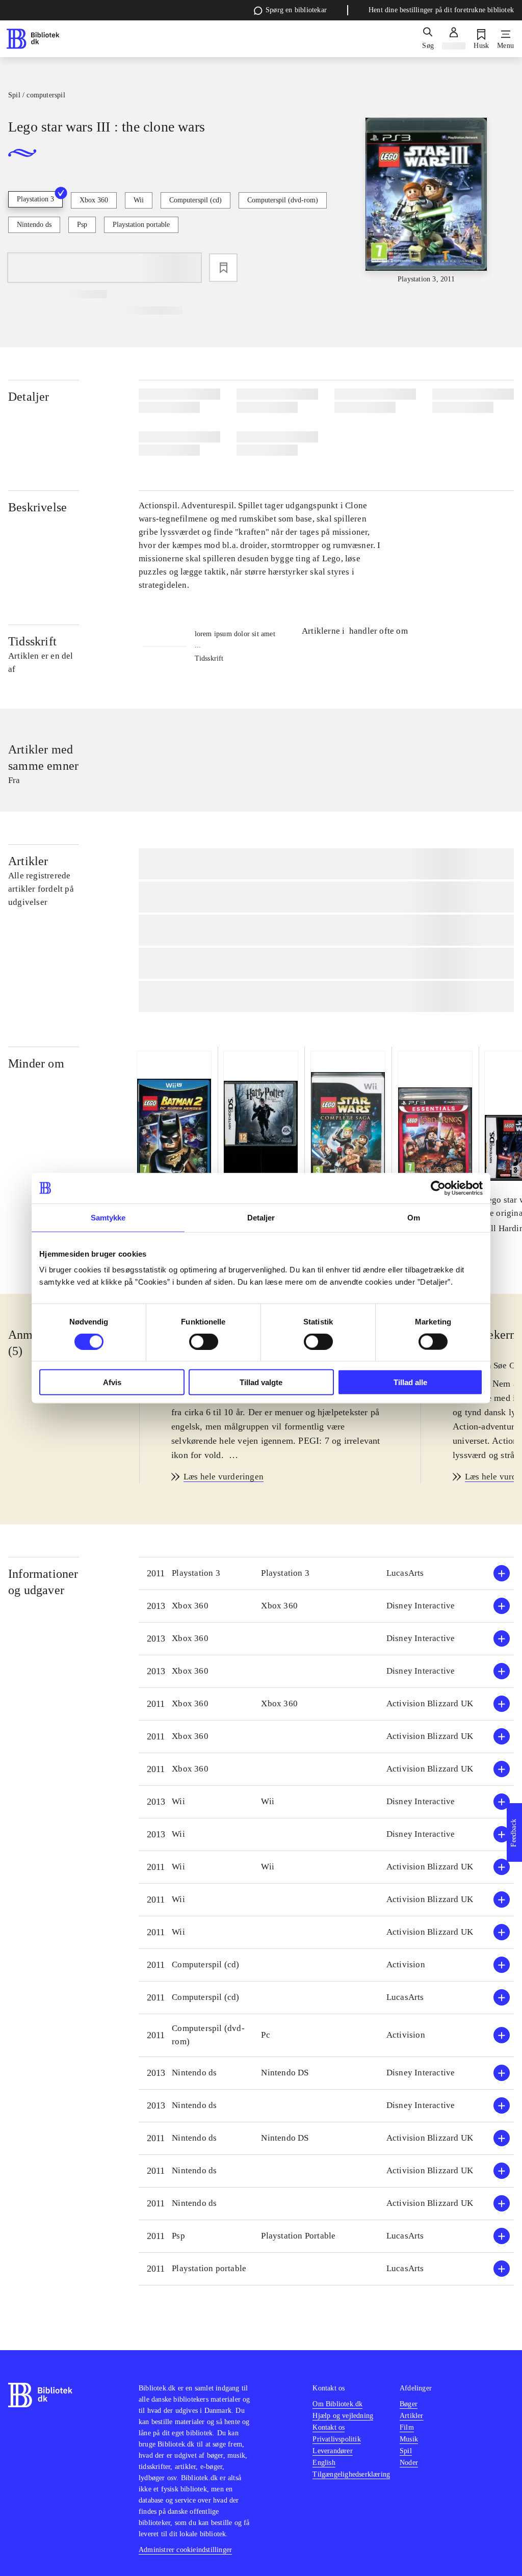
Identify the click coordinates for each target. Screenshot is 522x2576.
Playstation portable (141, 225)
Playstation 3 (35, 199)
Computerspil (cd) (195, 200)
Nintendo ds (34, 225)
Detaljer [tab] (261, 1217)
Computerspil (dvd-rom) (283, 200)
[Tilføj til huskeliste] (223, 268)
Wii (139, 200)
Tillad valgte (261, 1382)
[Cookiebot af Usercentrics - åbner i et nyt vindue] (438, 1188)
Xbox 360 (94, 200)
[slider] (426, 201)
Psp (82, 225)
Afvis (112, 1382)
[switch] (204, 1341)
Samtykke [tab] (108, 1217)
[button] (326, 1573)
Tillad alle (410, 1382)
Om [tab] (414, 1217)
